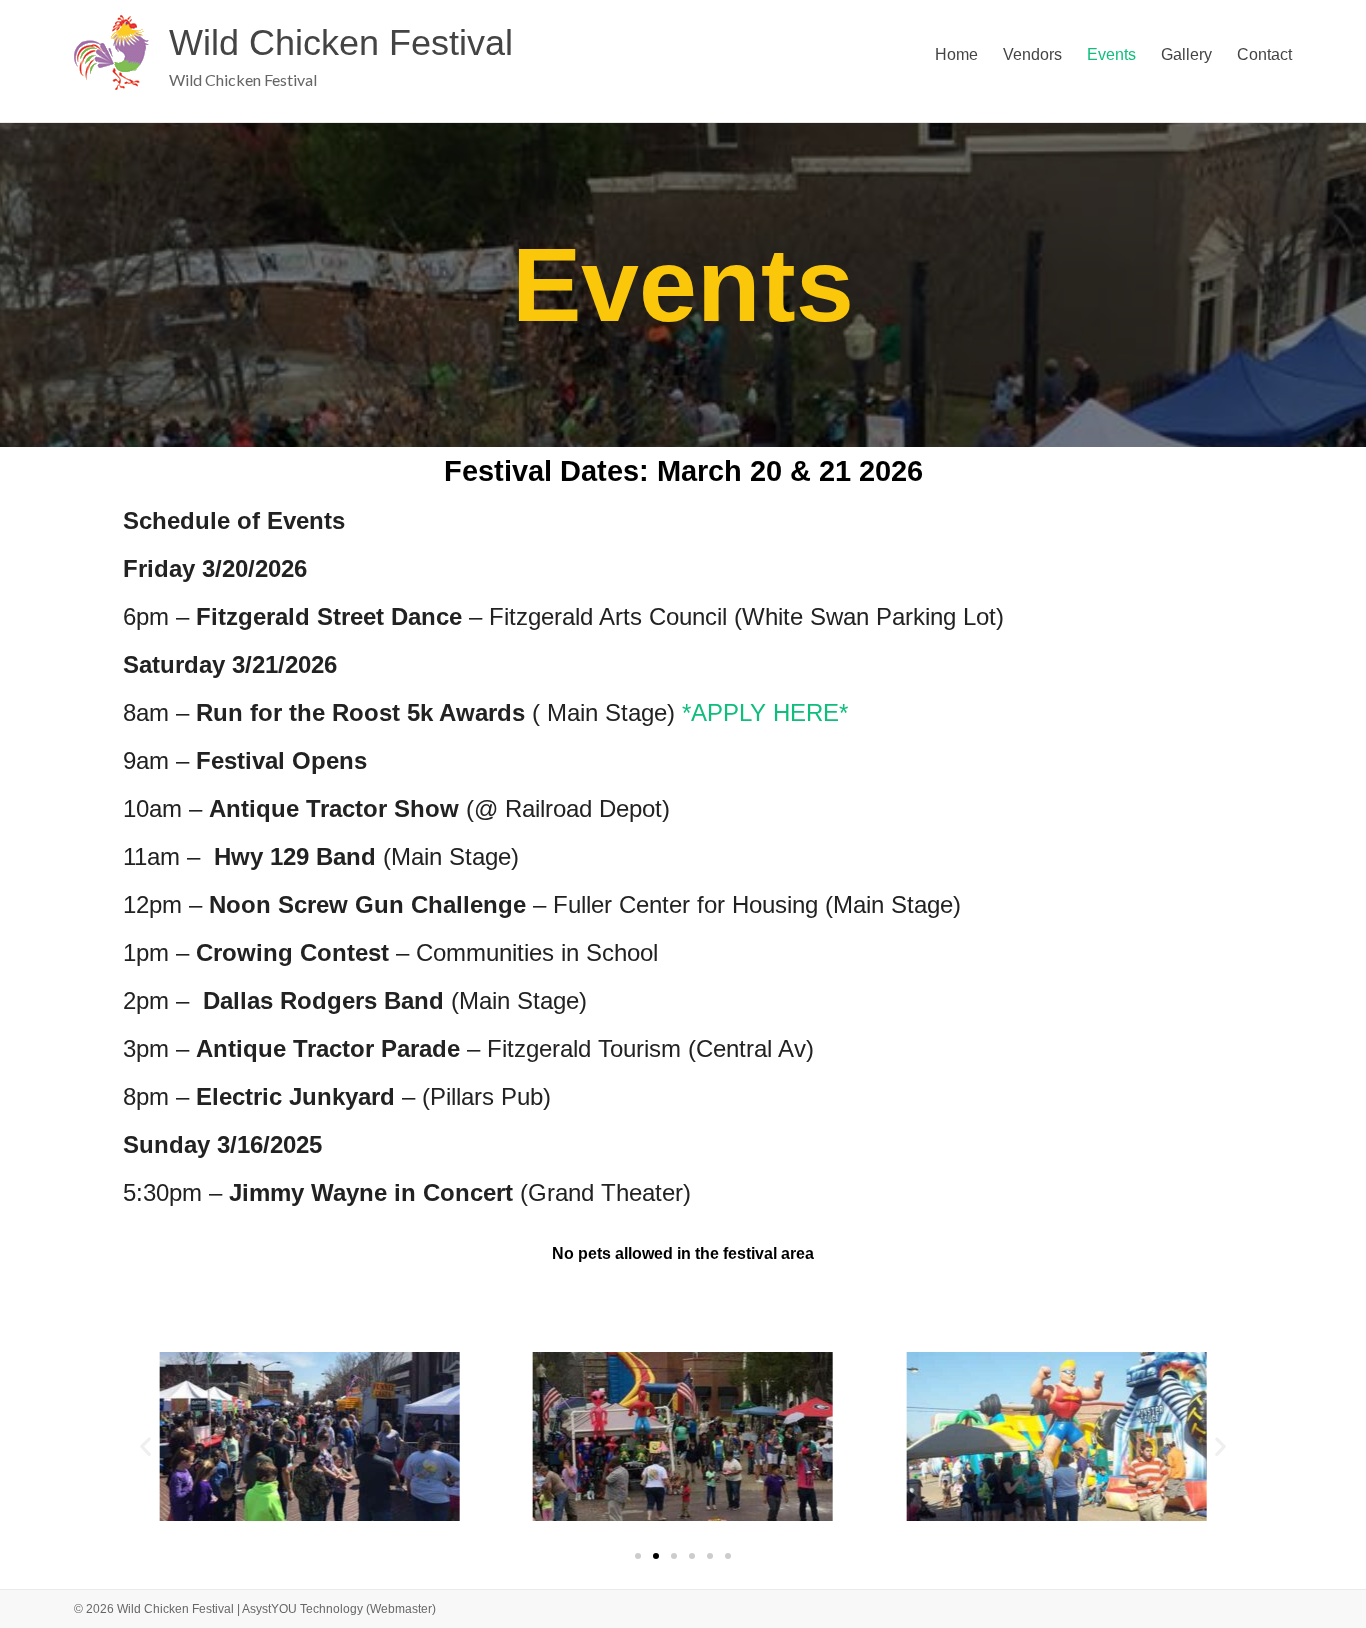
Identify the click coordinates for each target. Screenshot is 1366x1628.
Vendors (1032, 54)
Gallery (1186, 54)
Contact (1264, 54)
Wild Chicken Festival (341, 42)
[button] (145, 1445)
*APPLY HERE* (765, 712)
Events (1111, 54)
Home (956, 54)
